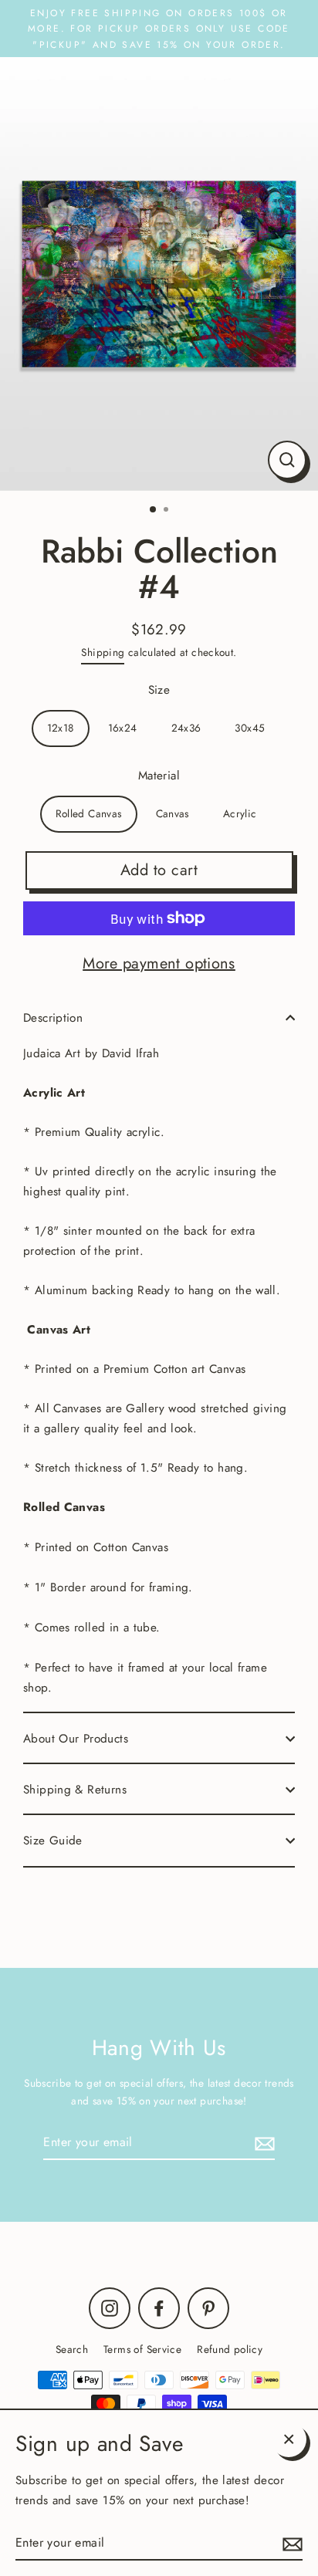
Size (159, 690)
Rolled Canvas (89, 813)
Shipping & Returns (75, 1790)
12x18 (61, 728)
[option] (159, 274)
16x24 (123, 728)
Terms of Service (142, 2349)
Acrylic (240, 813)
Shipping (103, 652)
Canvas (173, 813)
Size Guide (53, 1841)
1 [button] (154, 510)
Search (72, 2349)
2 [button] (167, 511)
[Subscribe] (262, 2143)
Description (53, 1018)
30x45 (250, 728)
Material (159, 776)
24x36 (186, 728)
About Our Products (76, 1739)
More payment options (159, 963)
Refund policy (230, 2349)
